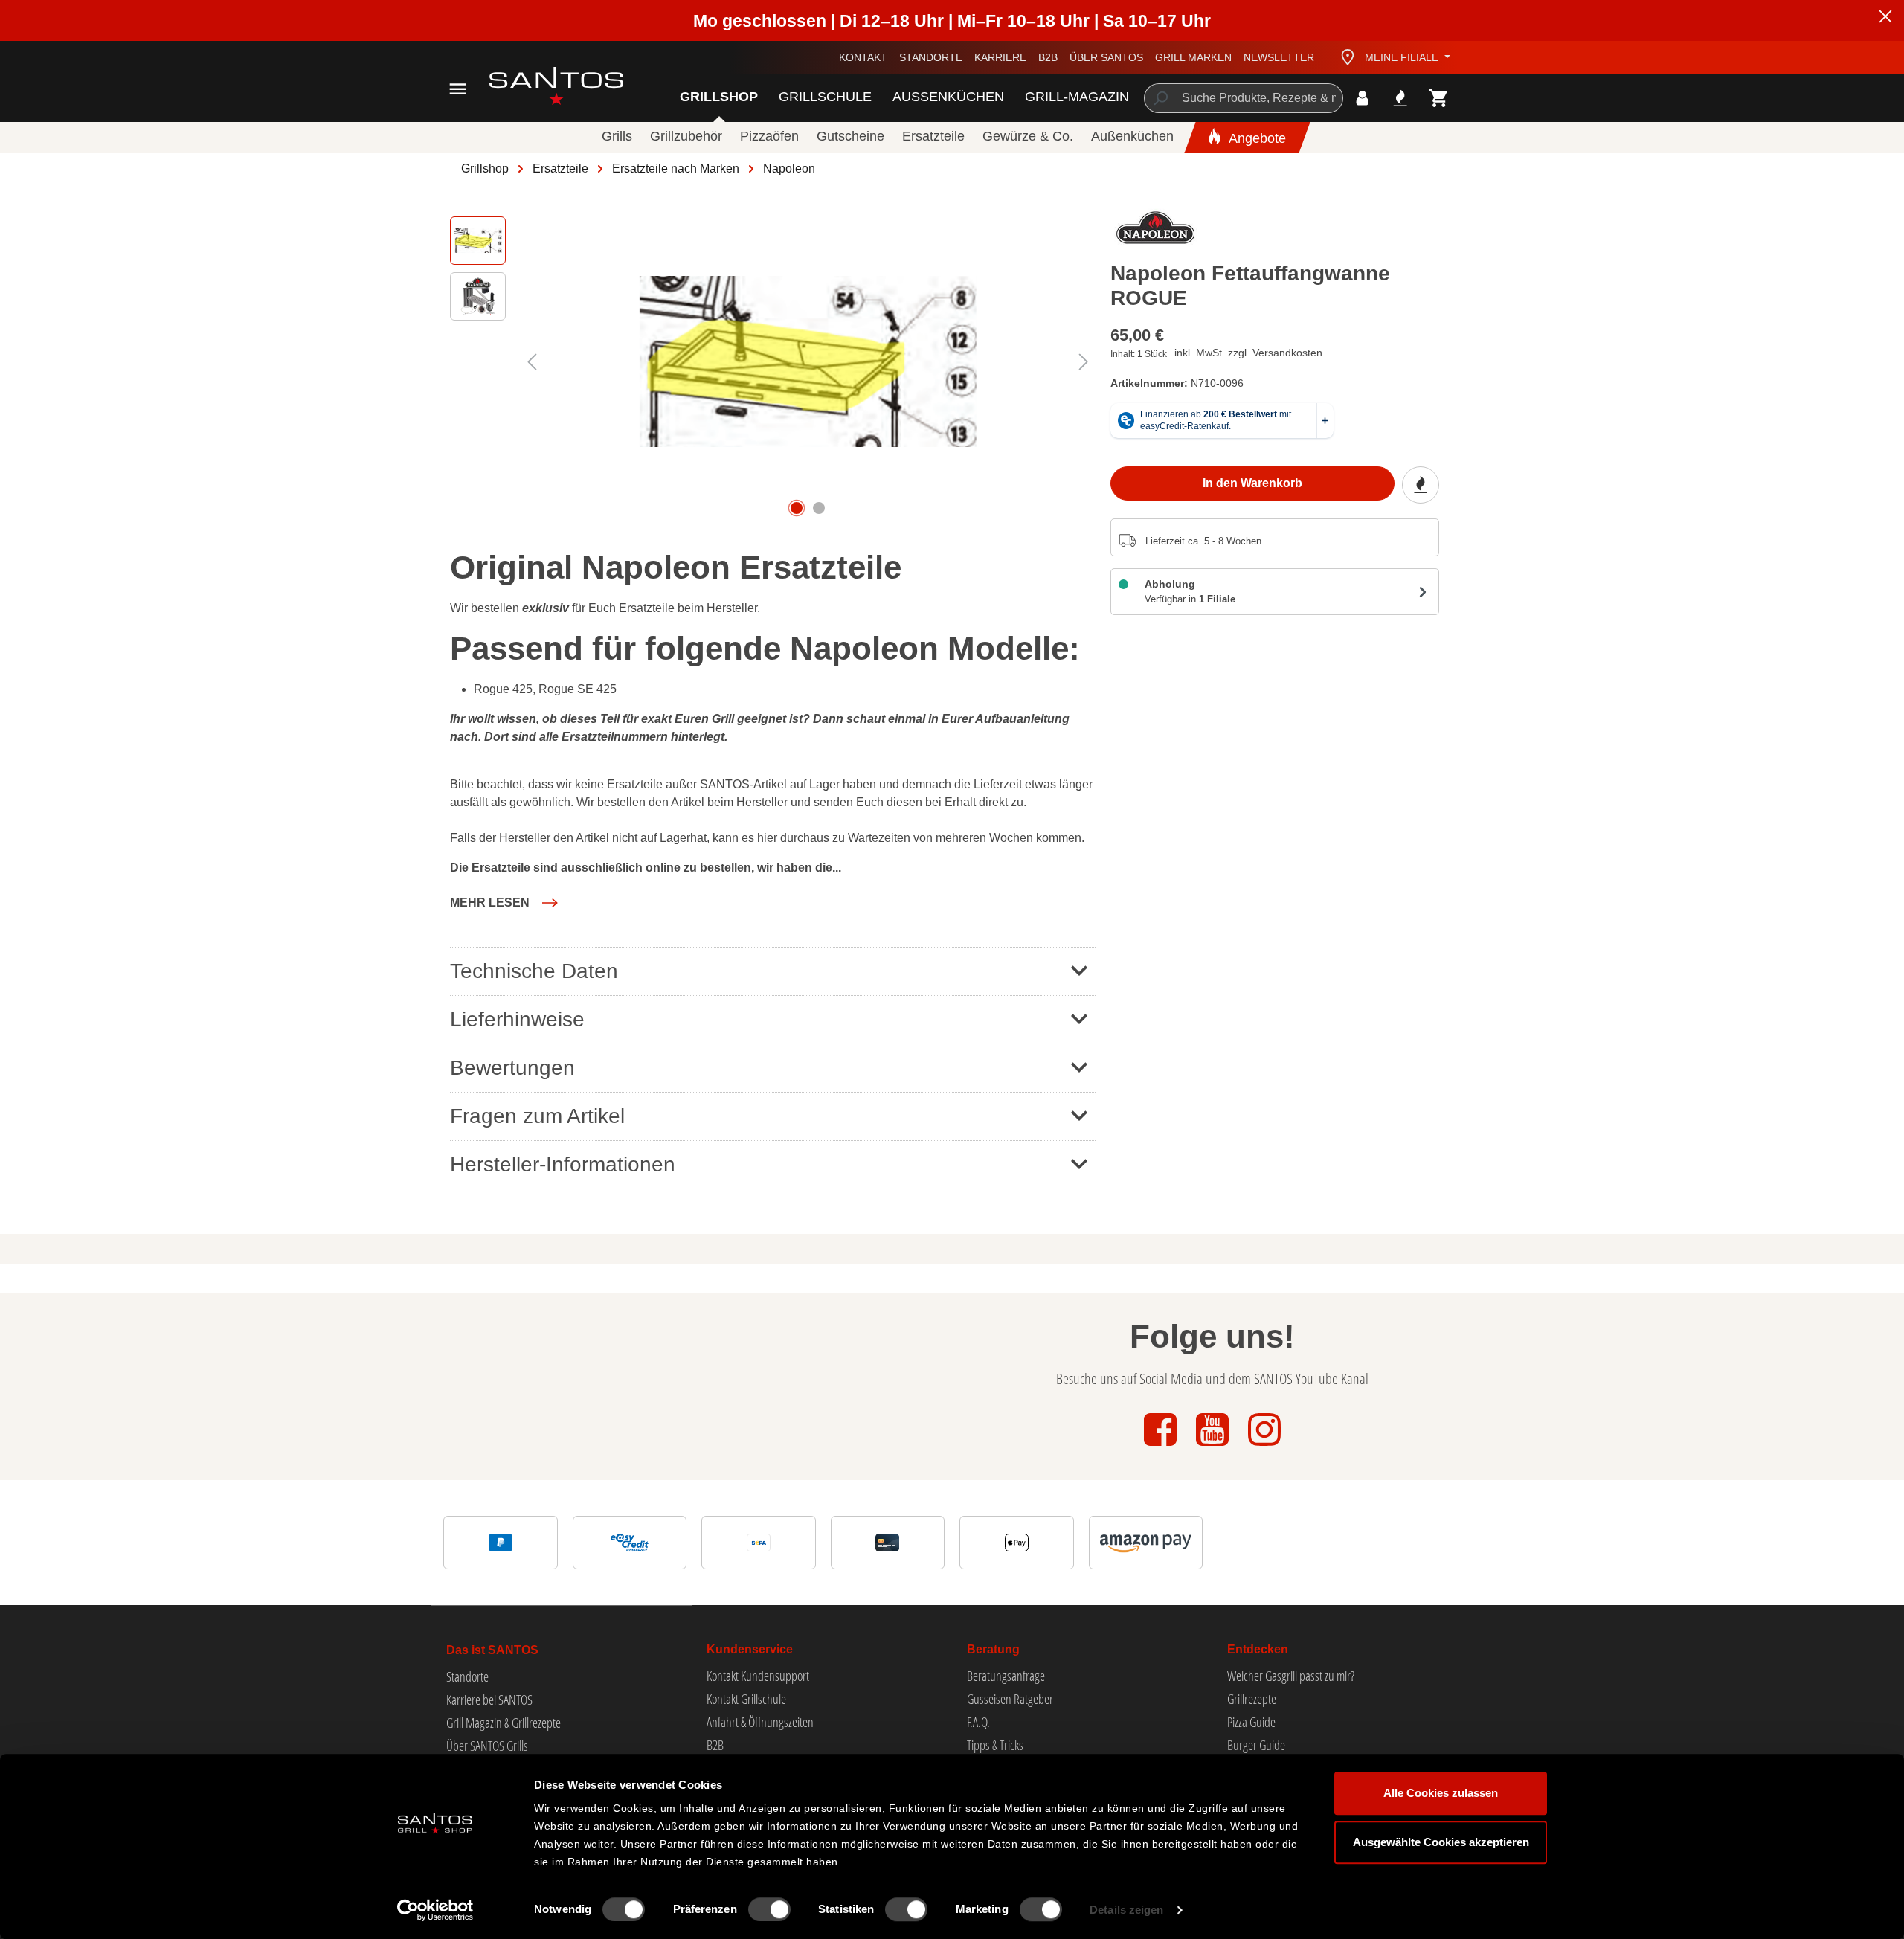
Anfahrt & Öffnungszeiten (760, 1722)
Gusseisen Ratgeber (1010, 1699)
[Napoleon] (1156, 231)
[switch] (769, 1909)
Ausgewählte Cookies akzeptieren (1441, 1842)
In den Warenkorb (1252, 483)
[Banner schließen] (1885, 19)
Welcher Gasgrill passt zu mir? (1291, 1676)
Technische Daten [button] (534, 971)
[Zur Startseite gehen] (540, 86)
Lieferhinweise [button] (517, 1019)
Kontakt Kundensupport (758, 1676)
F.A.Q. (978, 1722)
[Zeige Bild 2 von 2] (819, 508)
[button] (504, 903)
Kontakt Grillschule (746, 1699)
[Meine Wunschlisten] (1400, 98)
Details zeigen (1126, 1910)
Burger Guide (1256, 1745)
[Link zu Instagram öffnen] (1264, 1447)
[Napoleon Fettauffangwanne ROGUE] (808, 361)
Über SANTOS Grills (487, 1746)
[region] (773, 361)
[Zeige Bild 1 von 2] (797, 508)
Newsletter (1279, 57)
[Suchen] (1160, 98)
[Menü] (458, 89)
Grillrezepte (1252, 1699)
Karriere (1000, 57)
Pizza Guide (1251, 1722)
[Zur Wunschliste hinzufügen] (1421, 485)
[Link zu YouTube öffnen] (1214, 1447)
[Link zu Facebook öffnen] (1162, 1447)
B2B (1048, 57)
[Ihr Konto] (1362, 98)
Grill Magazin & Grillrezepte (504, 1723)
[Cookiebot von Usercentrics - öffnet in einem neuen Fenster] (435, 1910)
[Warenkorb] (1439, 98)
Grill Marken (1193, 57)
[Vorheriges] (532, 362)
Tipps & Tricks (995, 1745)
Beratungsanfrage (1006, 1676)
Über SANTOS (1106, 57)
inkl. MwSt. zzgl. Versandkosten (1248, 353)
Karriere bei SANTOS (489, 1700)
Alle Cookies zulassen (1441, 1793)
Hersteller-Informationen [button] (563, 1164)
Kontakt (863, 57)
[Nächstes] (1084, 362)
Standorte (931, 57)
